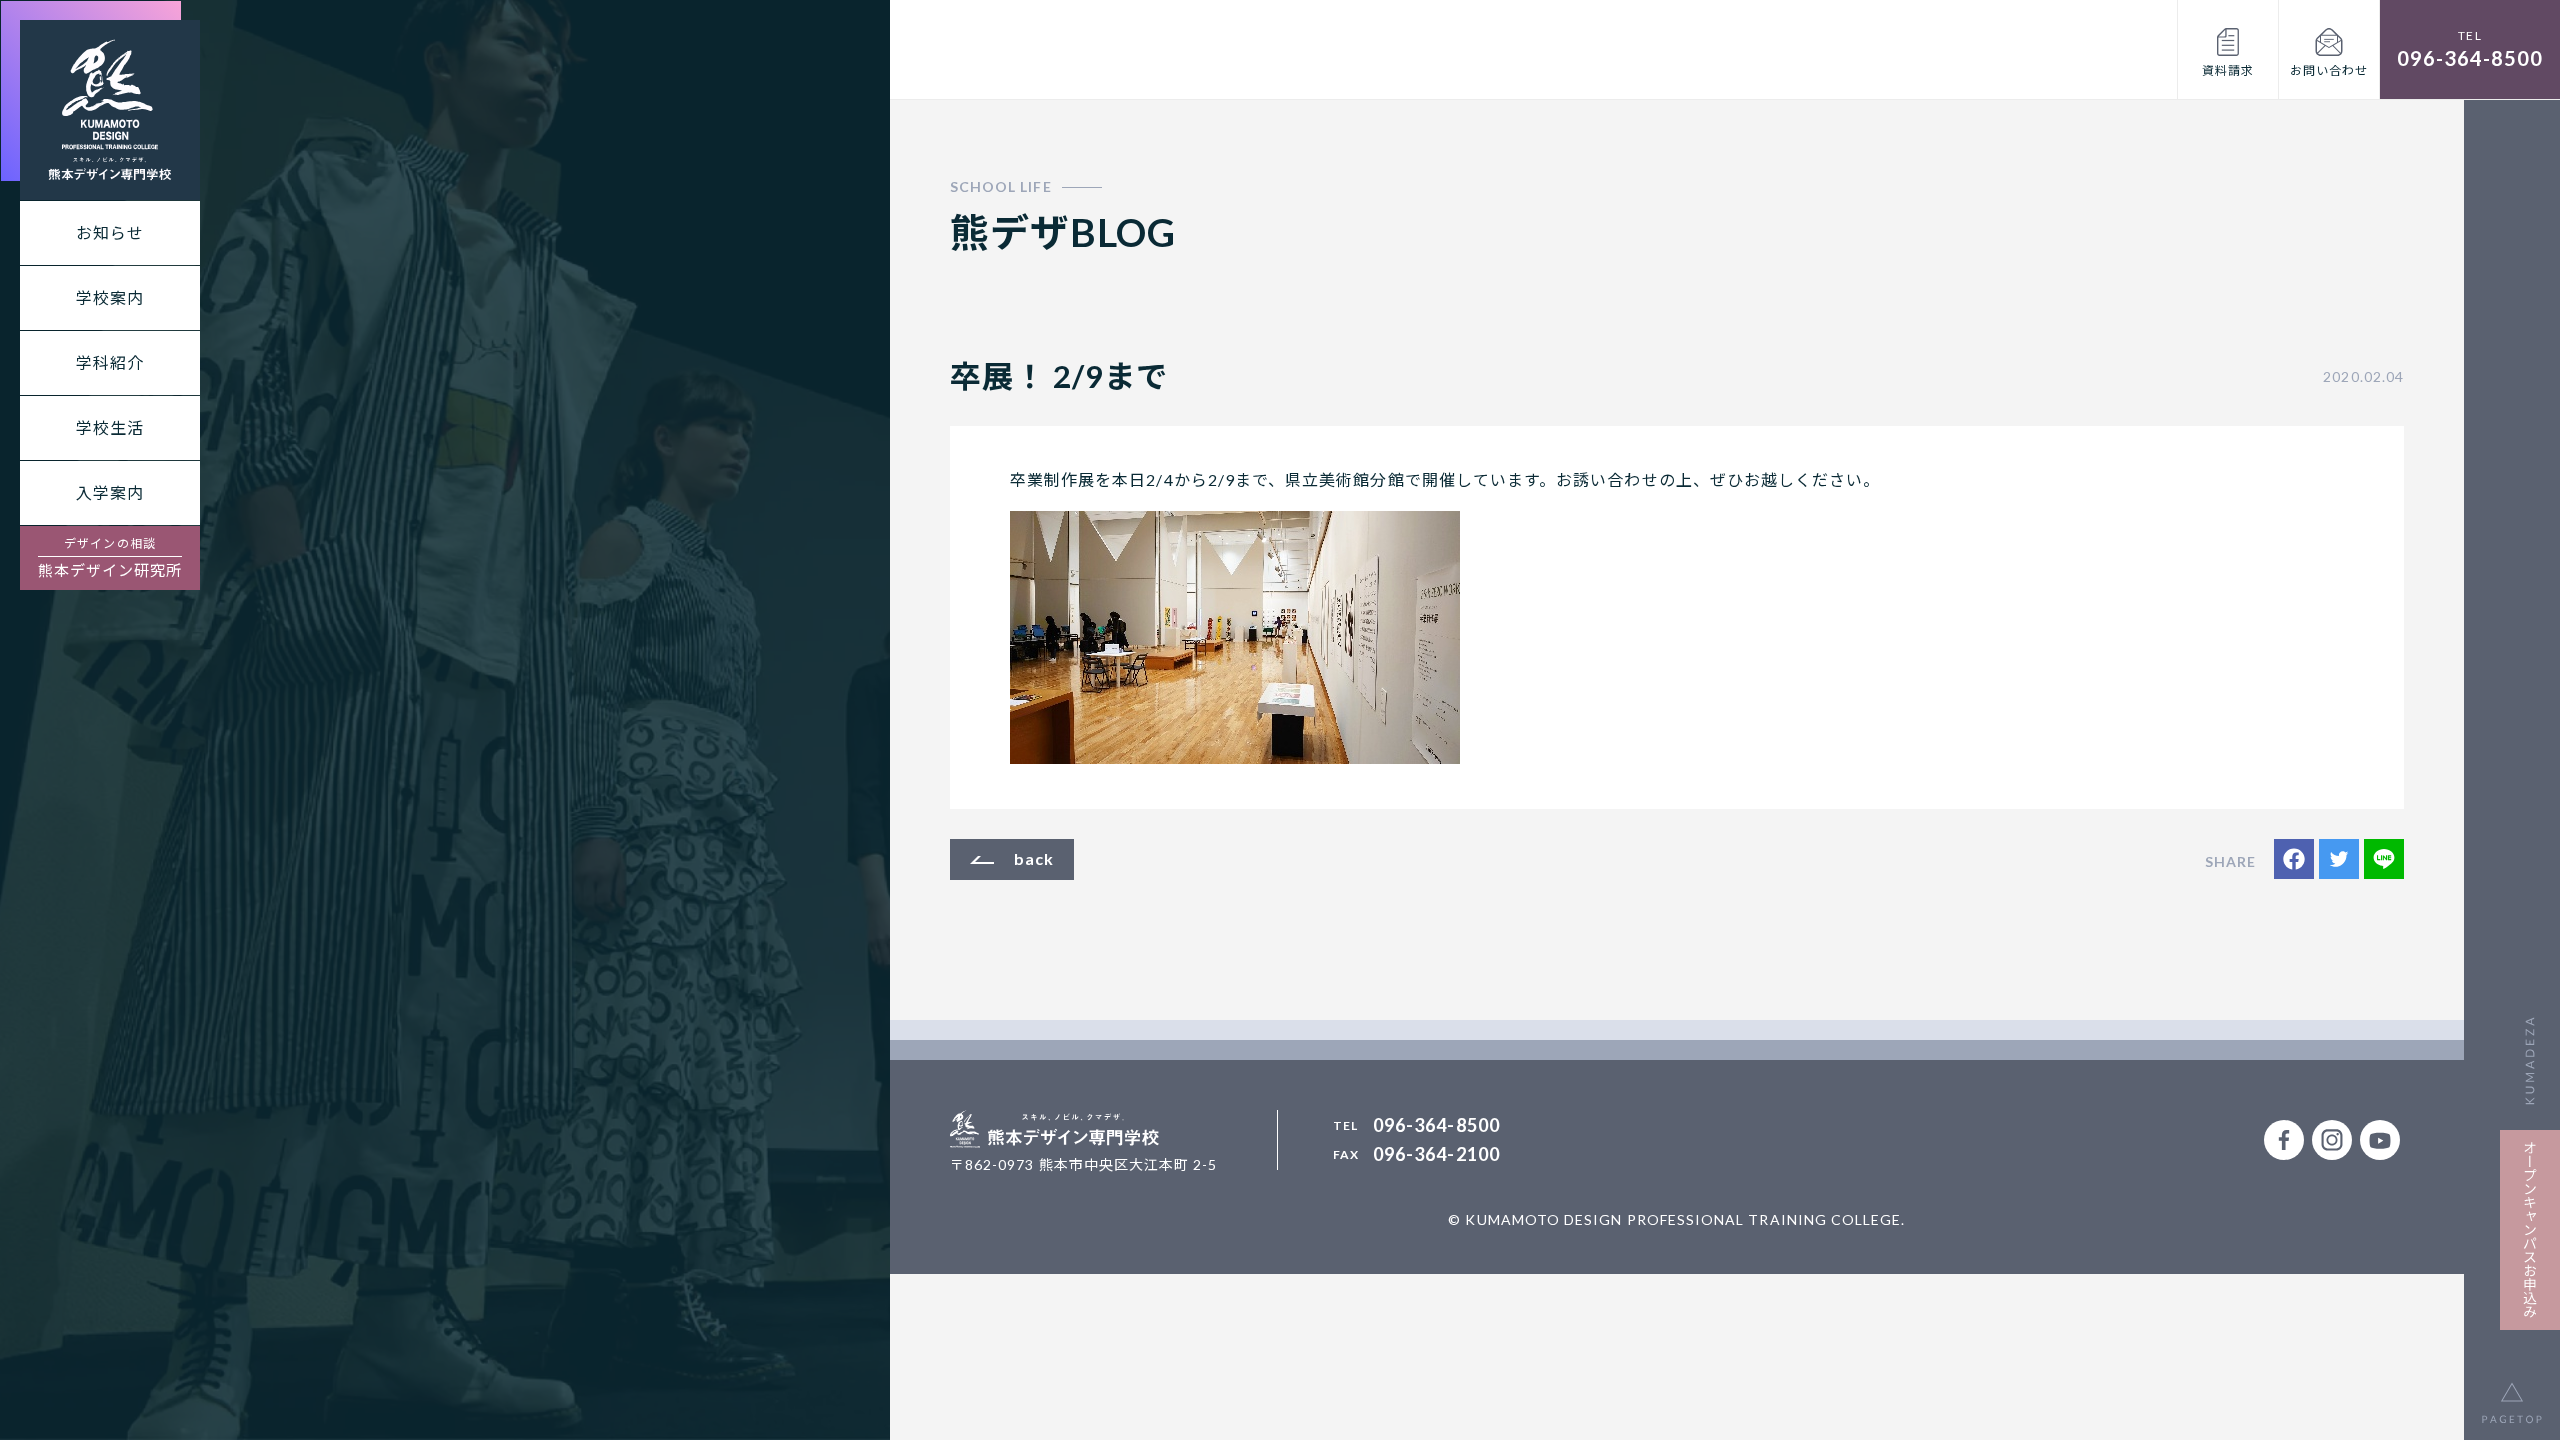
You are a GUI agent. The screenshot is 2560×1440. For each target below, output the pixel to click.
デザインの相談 (110, 557)
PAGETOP (2512, 1392)
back (1034, 858)
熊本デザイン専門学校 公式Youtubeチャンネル (2380, 1140)
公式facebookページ (2284, 1140)
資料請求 (2228, 70)
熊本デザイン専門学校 (110, 110)
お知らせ (110, 232)
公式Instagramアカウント (2332, 1140)
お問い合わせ (2329, 70)
